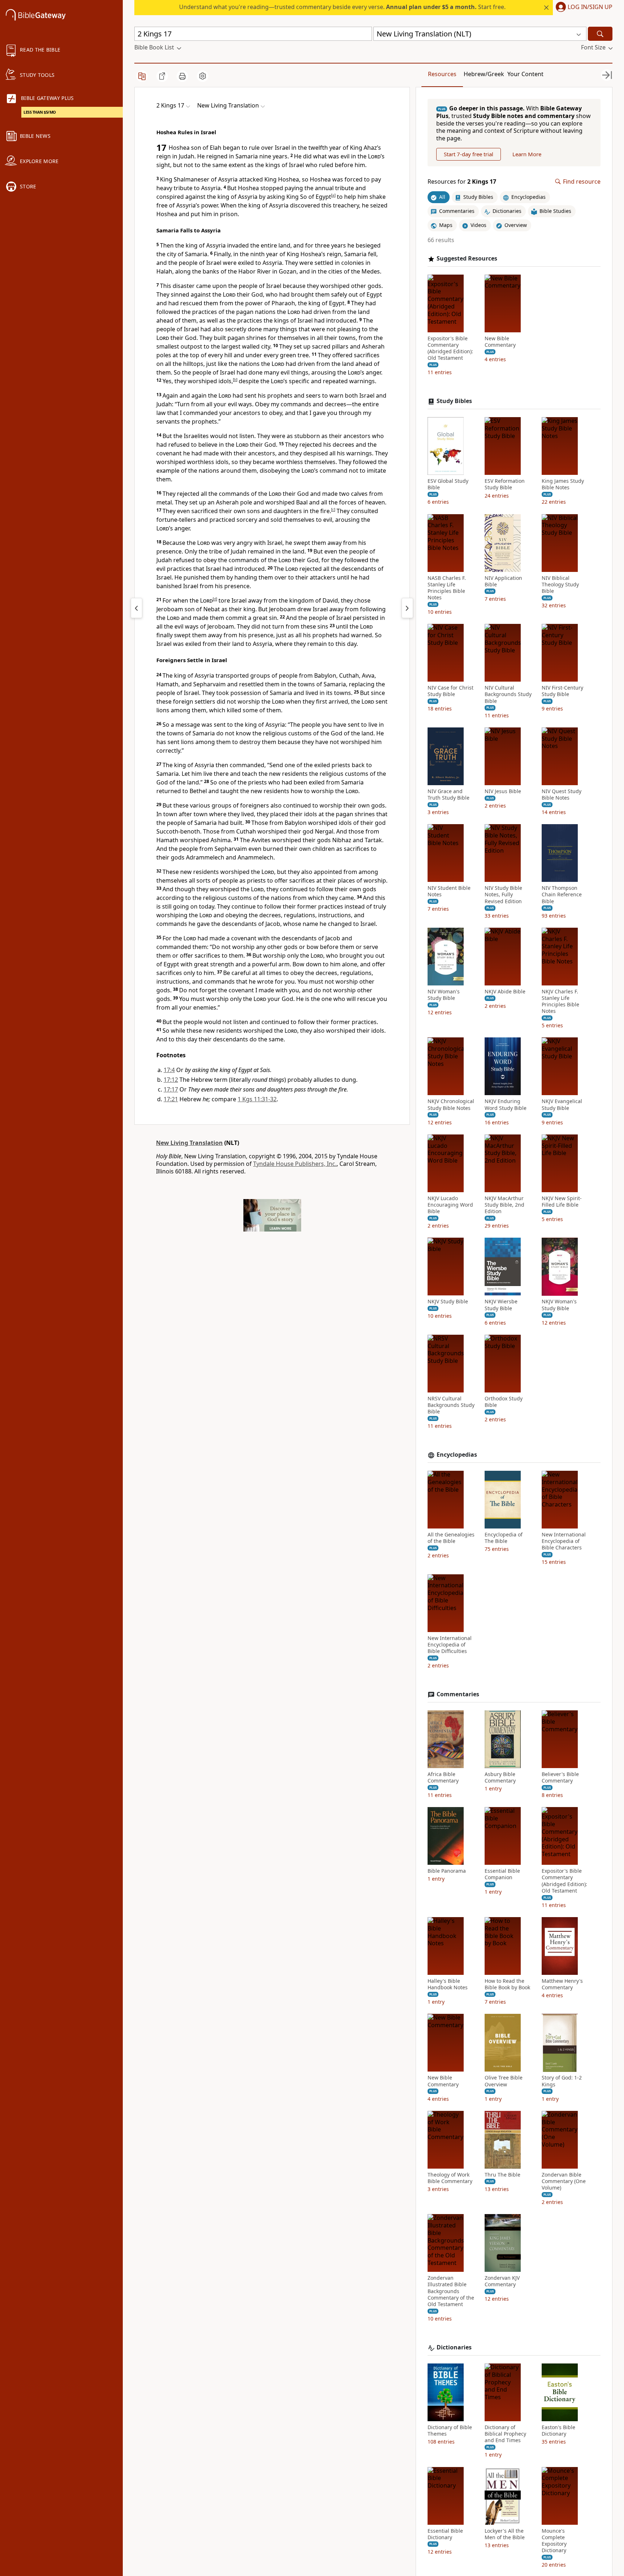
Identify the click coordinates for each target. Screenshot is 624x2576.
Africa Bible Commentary (443, 1777)
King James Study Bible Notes (563, 484)
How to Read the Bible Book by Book (507, 1984)
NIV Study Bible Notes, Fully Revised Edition (503, 895)
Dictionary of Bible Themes (450, 2431)
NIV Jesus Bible (503, 791)
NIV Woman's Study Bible (444, 995)
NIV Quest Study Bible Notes (562, 795)
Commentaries (458, 1694)
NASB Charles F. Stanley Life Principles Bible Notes (447, 588)
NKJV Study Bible (448, 1302)
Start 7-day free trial (469, 154)
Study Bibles (454, 401)
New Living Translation (189, 1143)
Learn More (527, 154)
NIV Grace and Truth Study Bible (448, 795)
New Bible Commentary (500, 342)
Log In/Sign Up (590, 7)
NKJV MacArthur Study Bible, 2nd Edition (504, 1205)
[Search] (600, 34)
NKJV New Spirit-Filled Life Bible (562, 1202)
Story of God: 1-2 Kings (562, 2081)
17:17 (171, 1089)
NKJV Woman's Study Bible (559, 1305)
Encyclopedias (457, 1455)
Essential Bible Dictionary (445, 2534)
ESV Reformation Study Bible (505, 484)
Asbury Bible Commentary (500, 1777)
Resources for (462, 182)
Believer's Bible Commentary (560, 1777)
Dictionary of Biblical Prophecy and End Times (505, 2434)
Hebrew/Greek (484, 74)
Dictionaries (454, 2347)
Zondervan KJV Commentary (502, 2281)
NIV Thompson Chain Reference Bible (562, 895)
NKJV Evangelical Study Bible (562, 1105)
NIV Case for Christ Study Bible (450, 691)
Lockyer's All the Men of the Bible (505, 2534)
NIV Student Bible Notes (449, 891)
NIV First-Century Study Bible (562, 691)
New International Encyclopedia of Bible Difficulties (450, 1645)
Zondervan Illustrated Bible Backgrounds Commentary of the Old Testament (451, 2291)
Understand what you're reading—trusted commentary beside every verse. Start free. (342, 7)
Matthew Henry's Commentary (562, 1984)
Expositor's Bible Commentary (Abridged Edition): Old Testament (450, 348)
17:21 (171, 1099)
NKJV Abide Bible (505, 992)
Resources (442, 74)
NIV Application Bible (503, 581)
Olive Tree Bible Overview (504, 2081)
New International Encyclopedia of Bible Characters (564, 1541)
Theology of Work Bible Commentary (450, 2178)
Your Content (525, 74)
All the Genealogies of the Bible (451, 1538)
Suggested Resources (467, 259)
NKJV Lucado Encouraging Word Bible (450, 1205)
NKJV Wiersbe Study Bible (501, 1305)
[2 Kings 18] (407, 608)
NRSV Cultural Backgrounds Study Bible (451, 1405)
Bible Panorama (447, 1871)
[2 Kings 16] (136, 608)
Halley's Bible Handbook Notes (448, 1984)
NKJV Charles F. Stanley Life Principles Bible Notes (560, 1001)
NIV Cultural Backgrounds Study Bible (508, 694)
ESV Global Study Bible (448, 484)
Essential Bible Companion (502, 1874)
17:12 (171, 1080)
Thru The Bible (502, 2175)
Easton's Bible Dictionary (558, 2431)
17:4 (169, 1070)
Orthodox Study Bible (504, 1402)
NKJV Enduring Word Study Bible (506, 1105)
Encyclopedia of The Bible (504, 1538)
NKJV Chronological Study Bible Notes (451, 1105)
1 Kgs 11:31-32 (257, 1099)
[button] (583, 8)
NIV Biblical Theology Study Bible (560, 585)
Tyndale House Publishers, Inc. (295, 1164)
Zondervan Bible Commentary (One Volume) (564, 2181)
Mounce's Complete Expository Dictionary (554, 2541)
